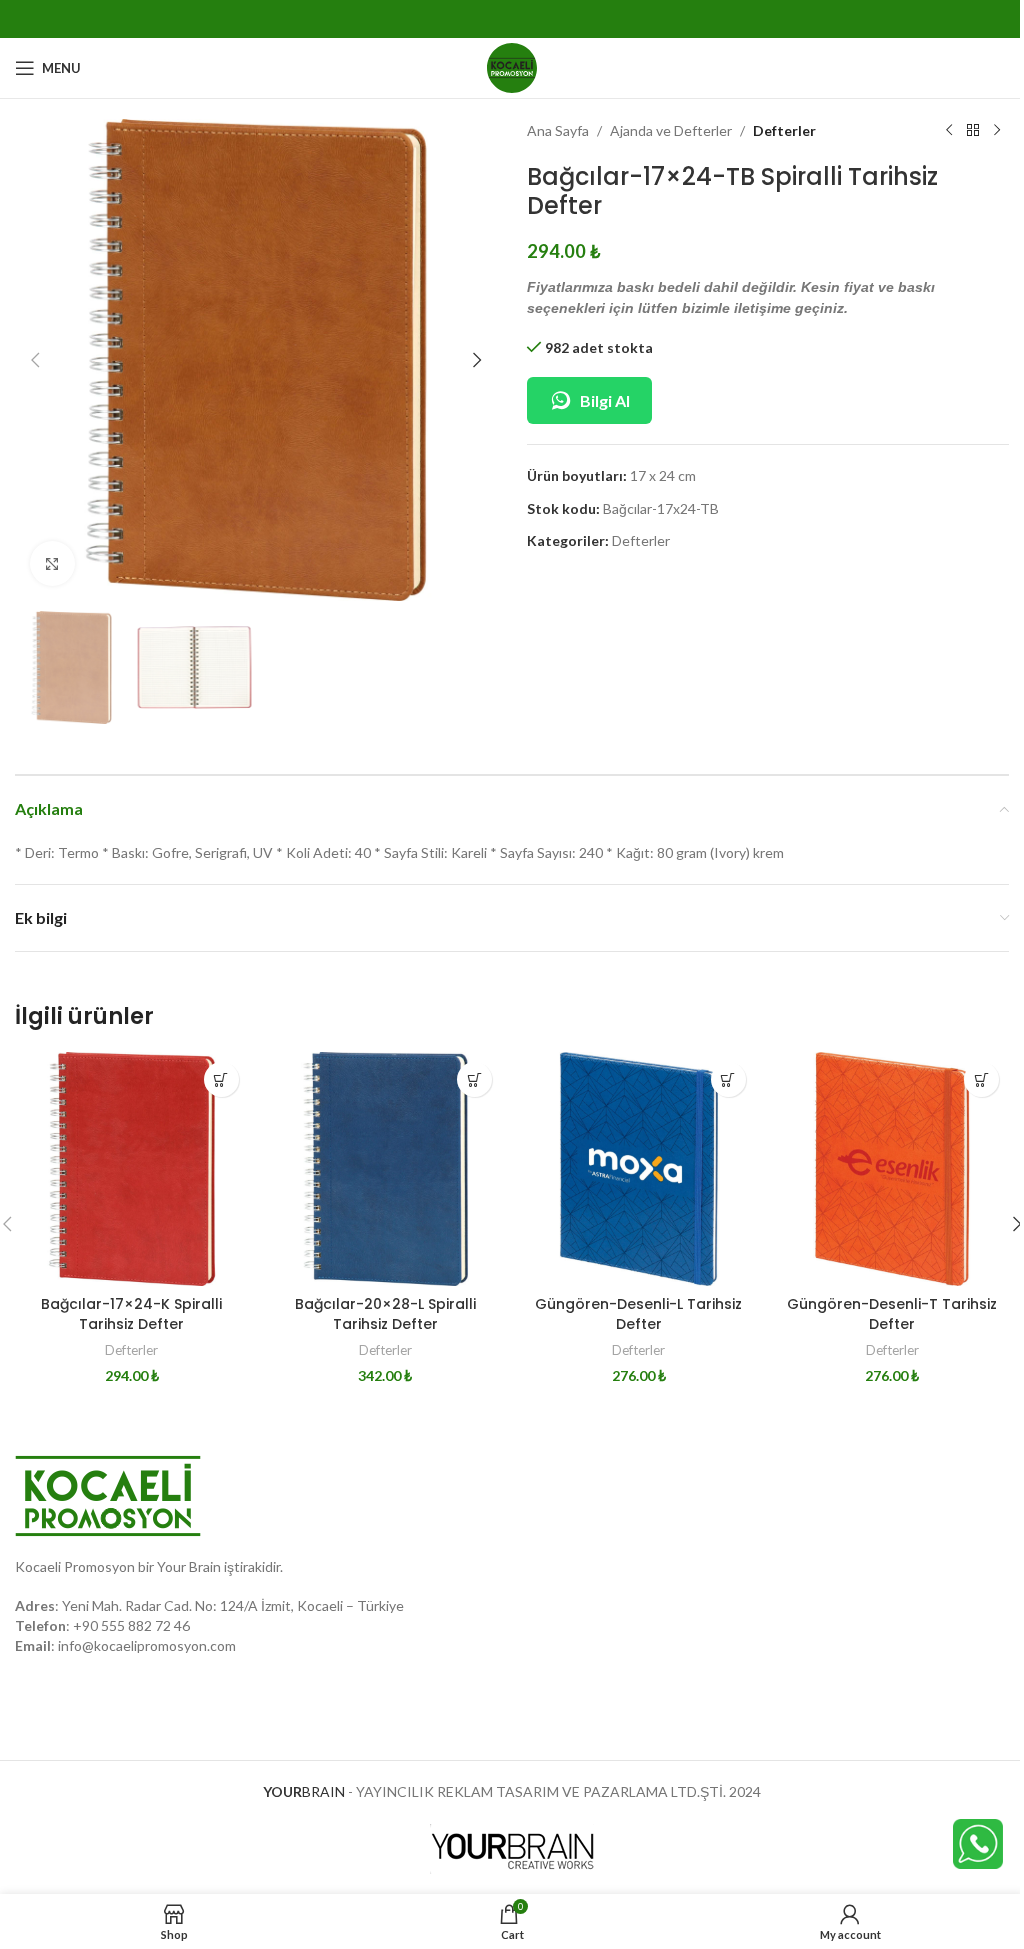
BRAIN (304, 1791)
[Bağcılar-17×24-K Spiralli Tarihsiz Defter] (132, 1169)
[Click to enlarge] (52, 563)
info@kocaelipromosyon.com (147, 1645)
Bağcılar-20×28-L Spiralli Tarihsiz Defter (385, 1314)
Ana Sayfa (558, 130)
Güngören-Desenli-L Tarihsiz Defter (638, 1314)
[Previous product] (949, 131)
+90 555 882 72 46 (131, 1625)
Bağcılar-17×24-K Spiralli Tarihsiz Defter (131, 1314)
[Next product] (997, 131)
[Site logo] (512, 66)
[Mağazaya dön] (973, 131)
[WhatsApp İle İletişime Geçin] (978, 1842)
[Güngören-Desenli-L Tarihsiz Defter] (639, 1169)
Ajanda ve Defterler (671, 130)
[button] (35, 360)
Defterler (784, 130)
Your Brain (189, 1566)
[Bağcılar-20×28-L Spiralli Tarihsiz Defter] (386, 1169)
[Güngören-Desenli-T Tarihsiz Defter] (893, 1169)
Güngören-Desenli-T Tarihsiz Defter (892, 1314)
